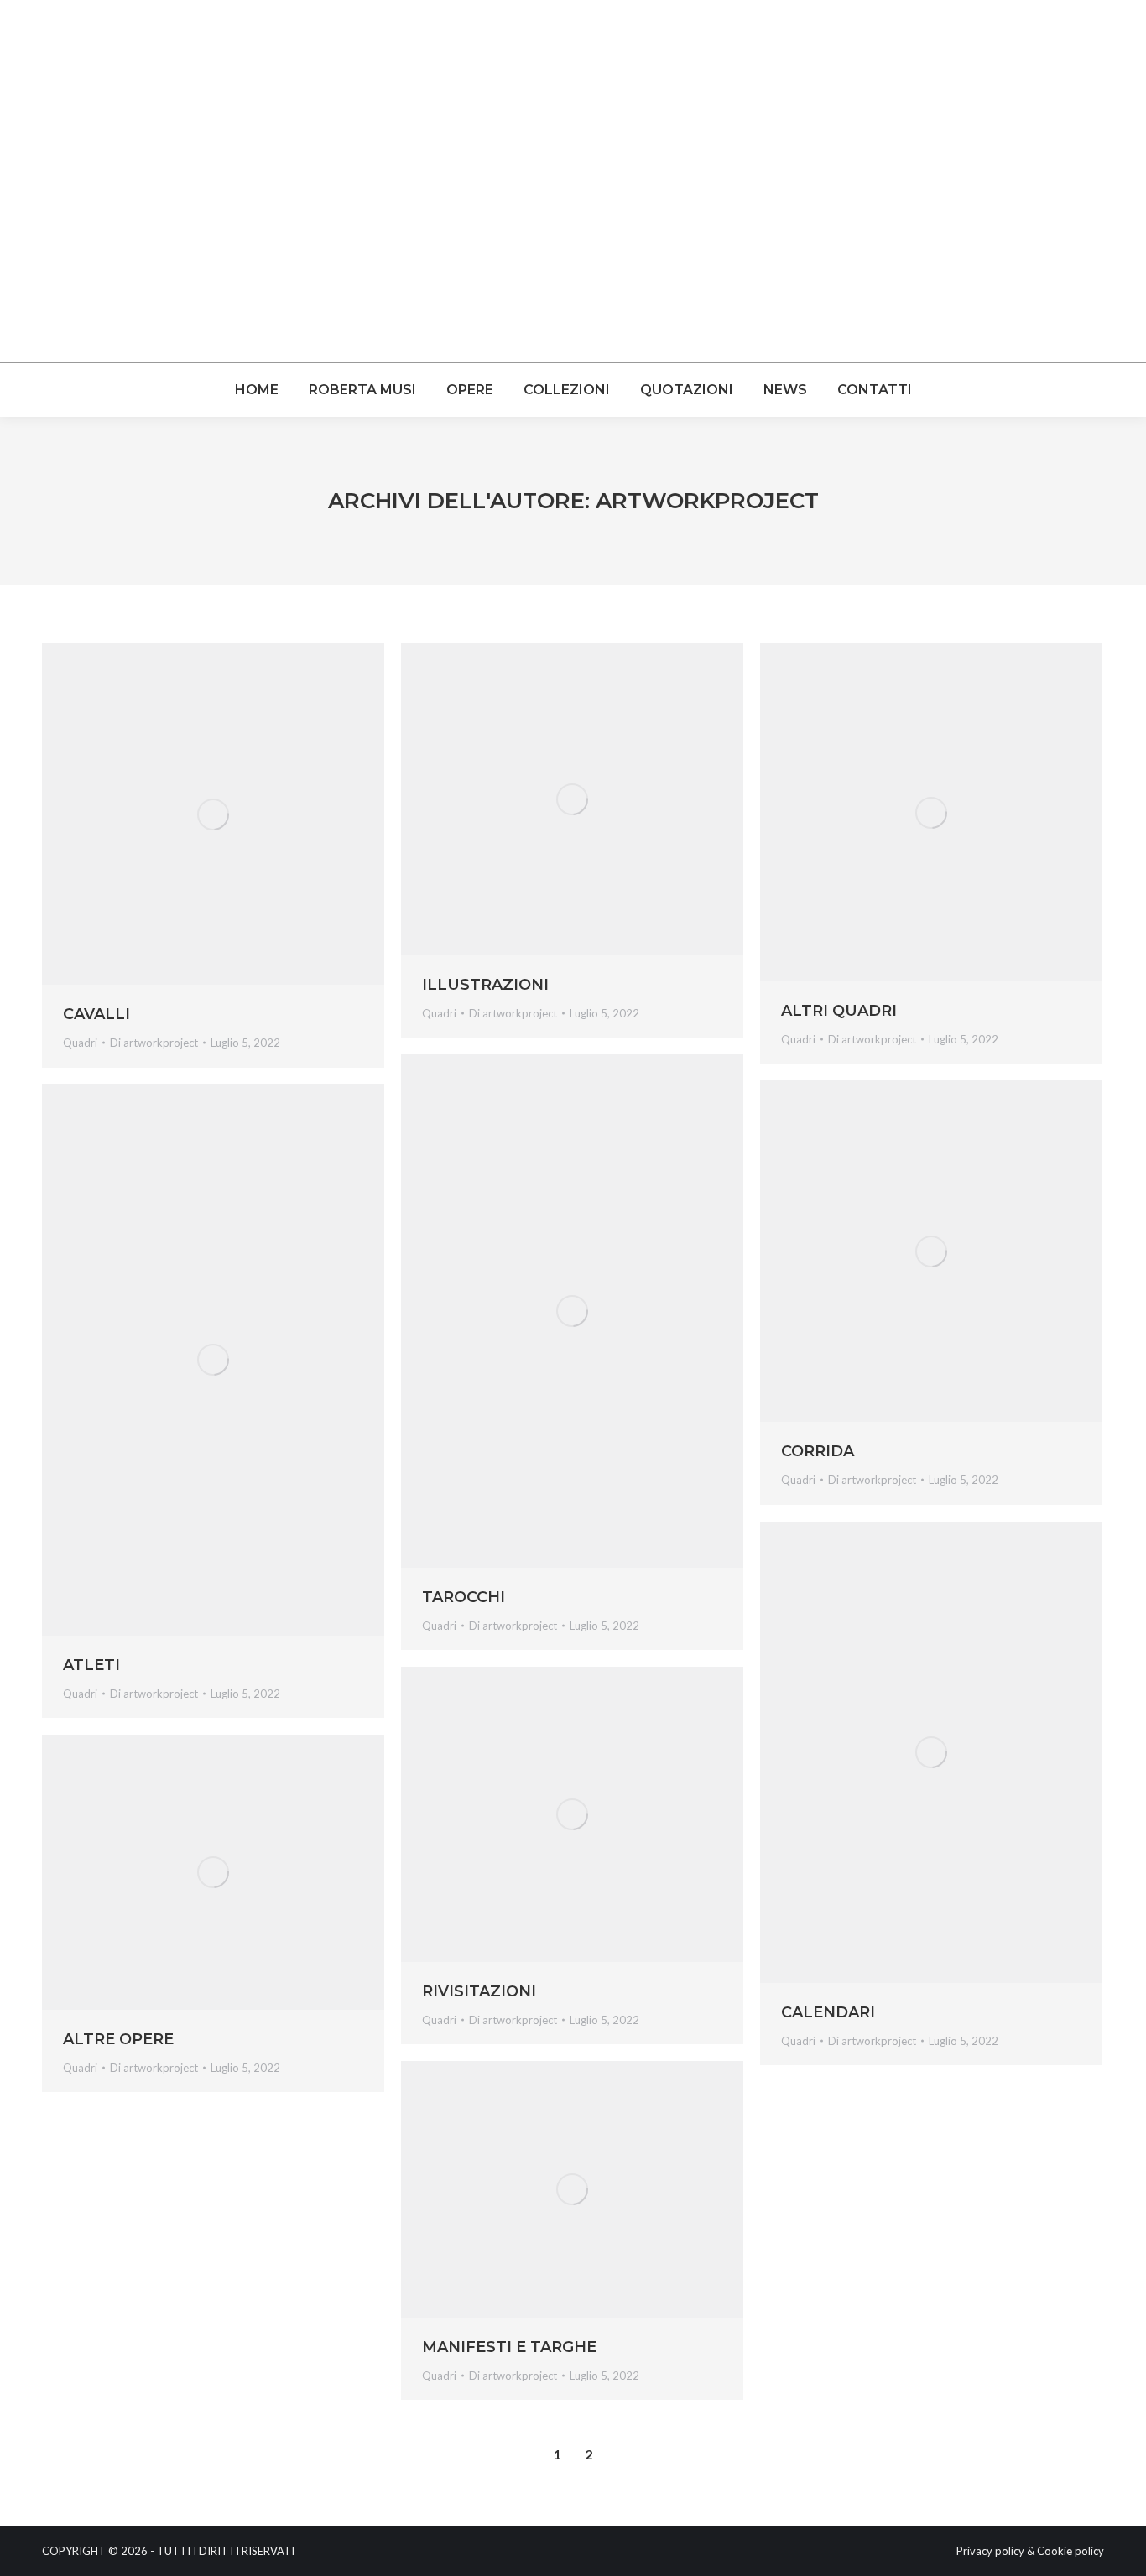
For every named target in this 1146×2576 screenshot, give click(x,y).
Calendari (828, 2012)
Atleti (91, 1665)
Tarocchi (464, 1597)
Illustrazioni (485, 985)
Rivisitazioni (479, 1991)
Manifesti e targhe (509, 2347)
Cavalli (96, 1014)
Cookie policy (1070, 2551)
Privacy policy (990, 2551)
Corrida (818, 1451)
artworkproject (707, 501)
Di (154, 1043)
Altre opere (118, 2039)
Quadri (80, 1043)
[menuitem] (257, 390)
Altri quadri (839, 1011)
